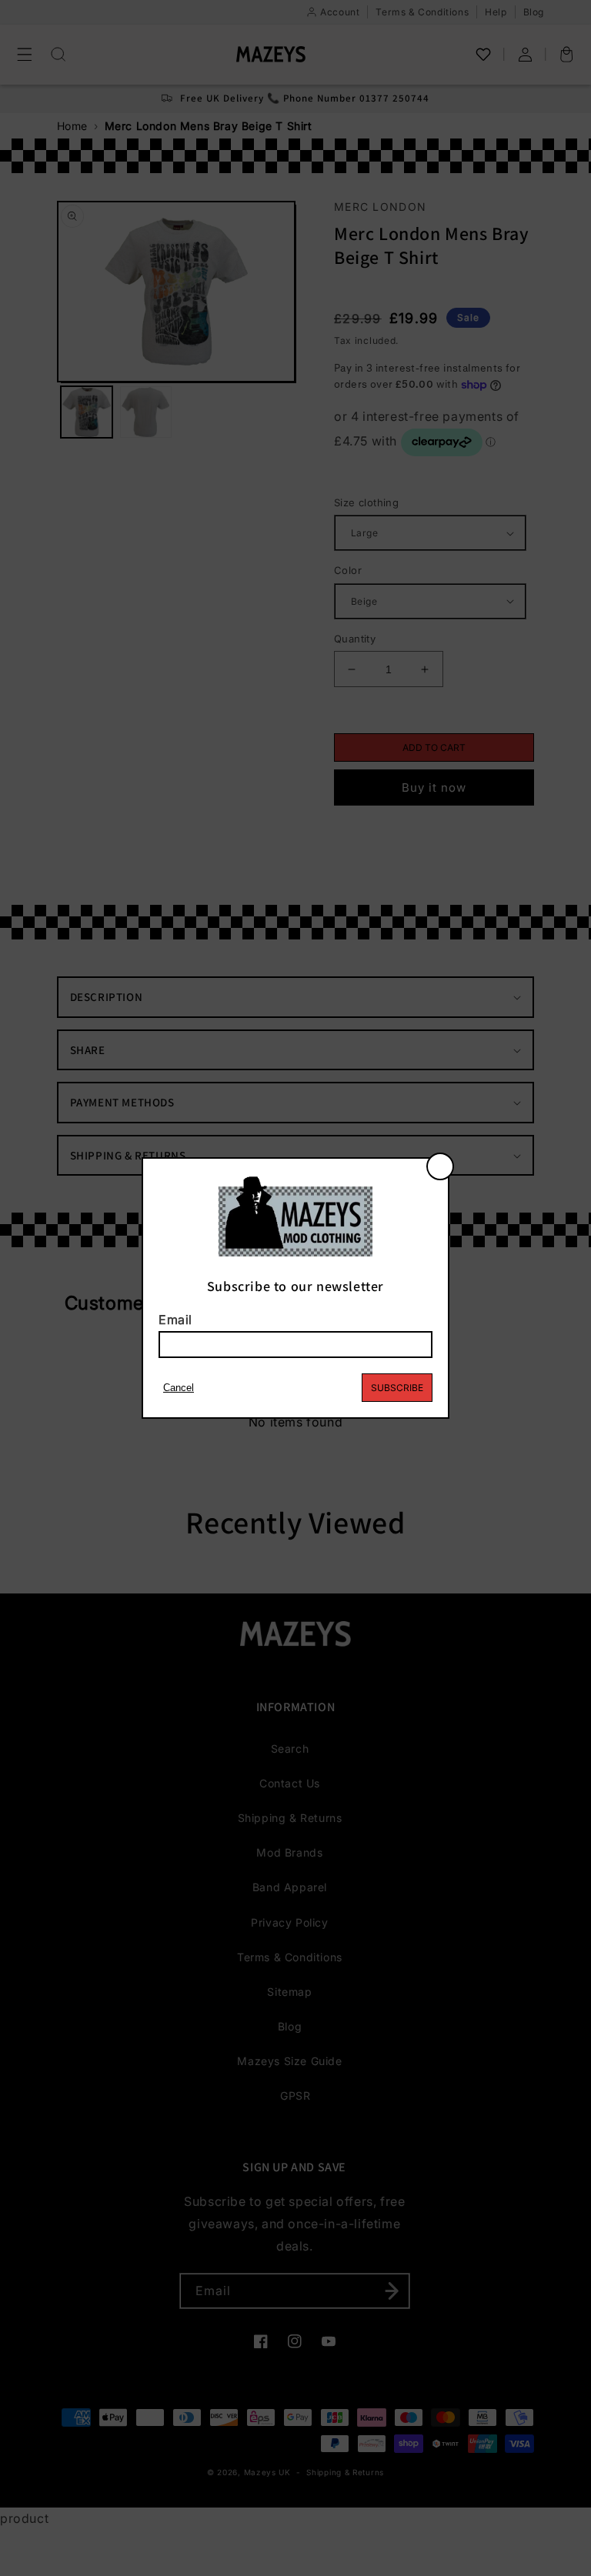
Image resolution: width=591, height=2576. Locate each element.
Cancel (179, 1388)
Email (175, 1320)
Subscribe (397, 1388)
